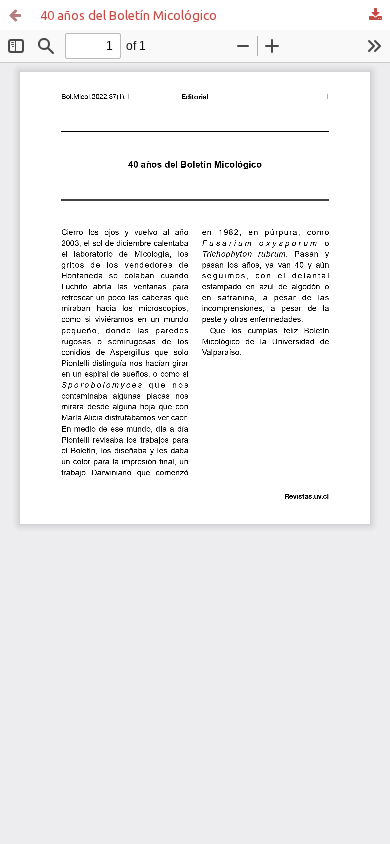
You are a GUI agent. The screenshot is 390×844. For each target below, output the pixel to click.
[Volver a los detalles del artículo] (15, 15)
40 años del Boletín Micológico (128, 15)
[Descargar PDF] (375, 15)
